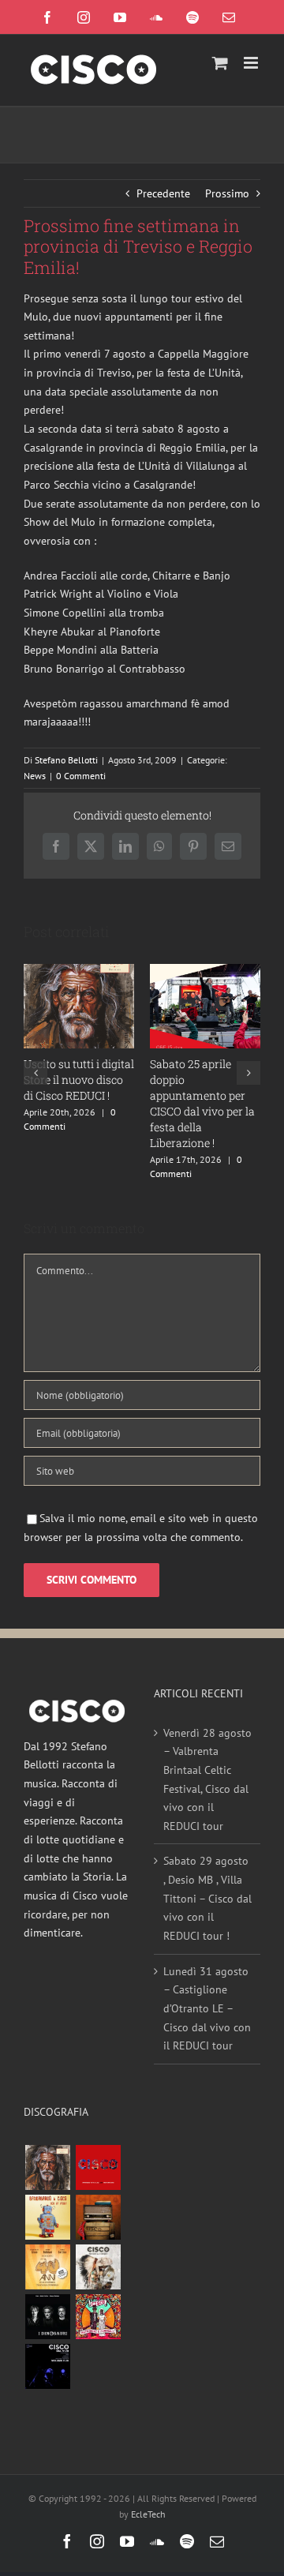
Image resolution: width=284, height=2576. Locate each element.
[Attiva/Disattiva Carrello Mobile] (220, 63)
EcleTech (148, 2514)
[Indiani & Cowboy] (98, 2267)
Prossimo (227, 193)
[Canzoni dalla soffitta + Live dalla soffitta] (98, 2217)
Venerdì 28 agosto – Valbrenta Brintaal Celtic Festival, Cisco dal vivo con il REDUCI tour (207, 1779)
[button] (35, 1073)
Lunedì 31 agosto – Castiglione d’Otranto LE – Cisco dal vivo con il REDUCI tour (207, 2009)
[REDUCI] (47, 2167)
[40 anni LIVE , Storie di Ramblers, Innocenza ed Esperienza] (47, 2267)
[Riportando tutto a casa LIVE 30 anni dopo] (98, 2167)
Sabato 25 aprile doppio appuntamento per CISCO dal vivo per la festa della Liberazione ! (202, 1103)
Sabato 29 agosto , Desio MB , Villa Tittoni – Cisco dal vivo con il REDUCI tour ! (207, 1898)
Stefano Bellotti (66, 760)
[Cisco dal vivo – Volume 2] (47, 2366)
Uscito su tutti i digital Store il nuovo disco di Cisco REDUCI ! (79, 1080)
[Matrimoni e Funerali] (98, 2317)
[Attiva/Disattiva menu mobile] (252, 63)
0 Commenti (81, 776)
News (35, 776)
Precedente (163, 193)
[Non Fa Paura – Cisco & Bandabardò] (47, 2217)
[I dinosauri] (47, 2317)
